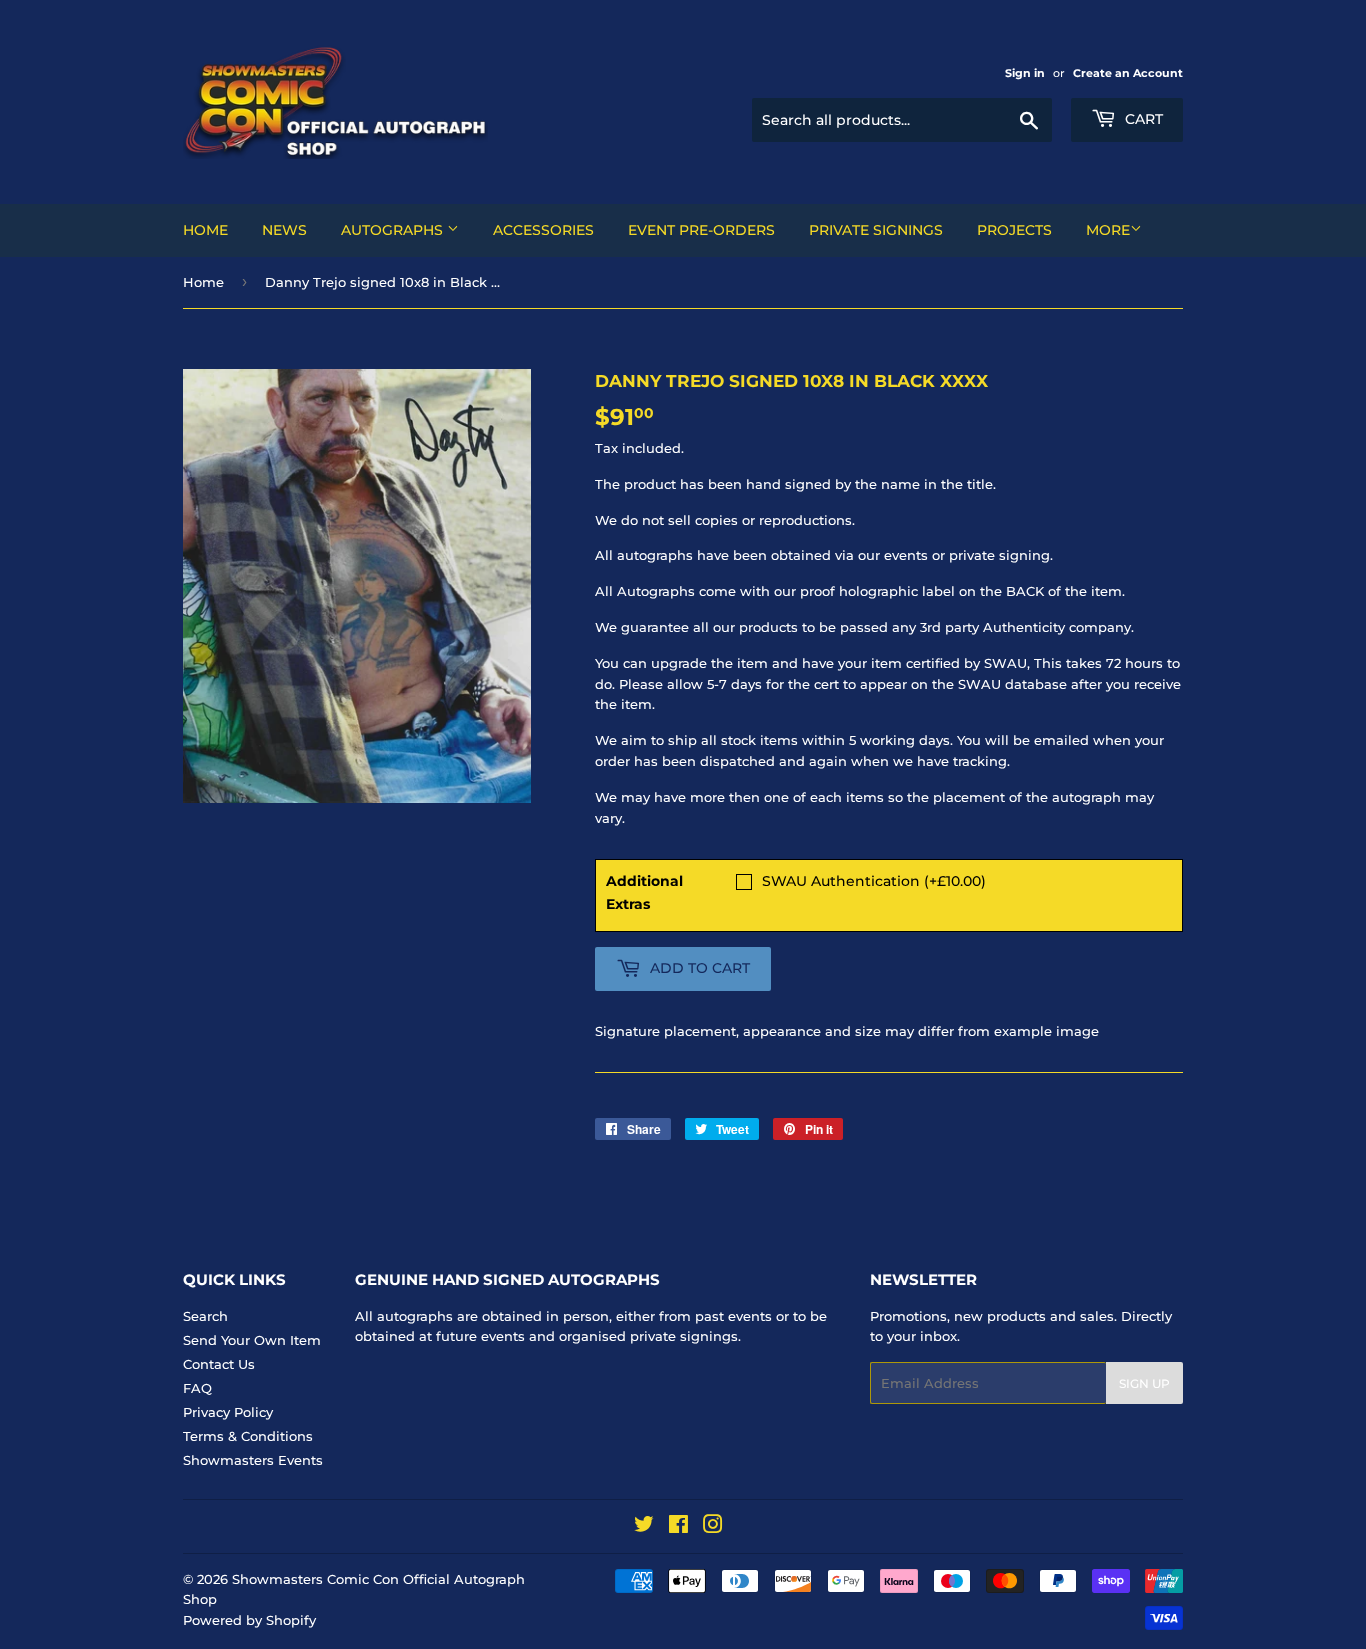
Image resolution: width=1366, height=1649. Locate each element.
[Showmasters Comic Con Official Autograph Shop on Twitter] (644, 1527)
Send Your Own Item (252, 1340)
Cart (1142, 119)
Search (205, 1316)
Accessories (543, 230)
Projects (1014, 230)
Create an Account (1128, 73)
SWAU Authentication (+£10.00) (874, 881)
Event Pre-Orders (701, 230)
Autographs (394, 230)
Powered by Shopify (249, 1620)
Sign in (1025, 73)
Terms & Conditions (248, 1436)
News (284, 230)
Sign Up (1144, 1383)
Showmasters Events (253, 1460)
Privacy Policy (228, 1412)
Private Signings (876, 230)
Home (205, 230)
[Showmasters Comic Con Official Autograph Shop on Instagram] (713, 1527)
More (1108, 230)
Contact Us (219, 1364)
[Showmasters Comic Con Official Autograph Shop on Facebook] (678, 1527)
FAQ (197, 1388)
